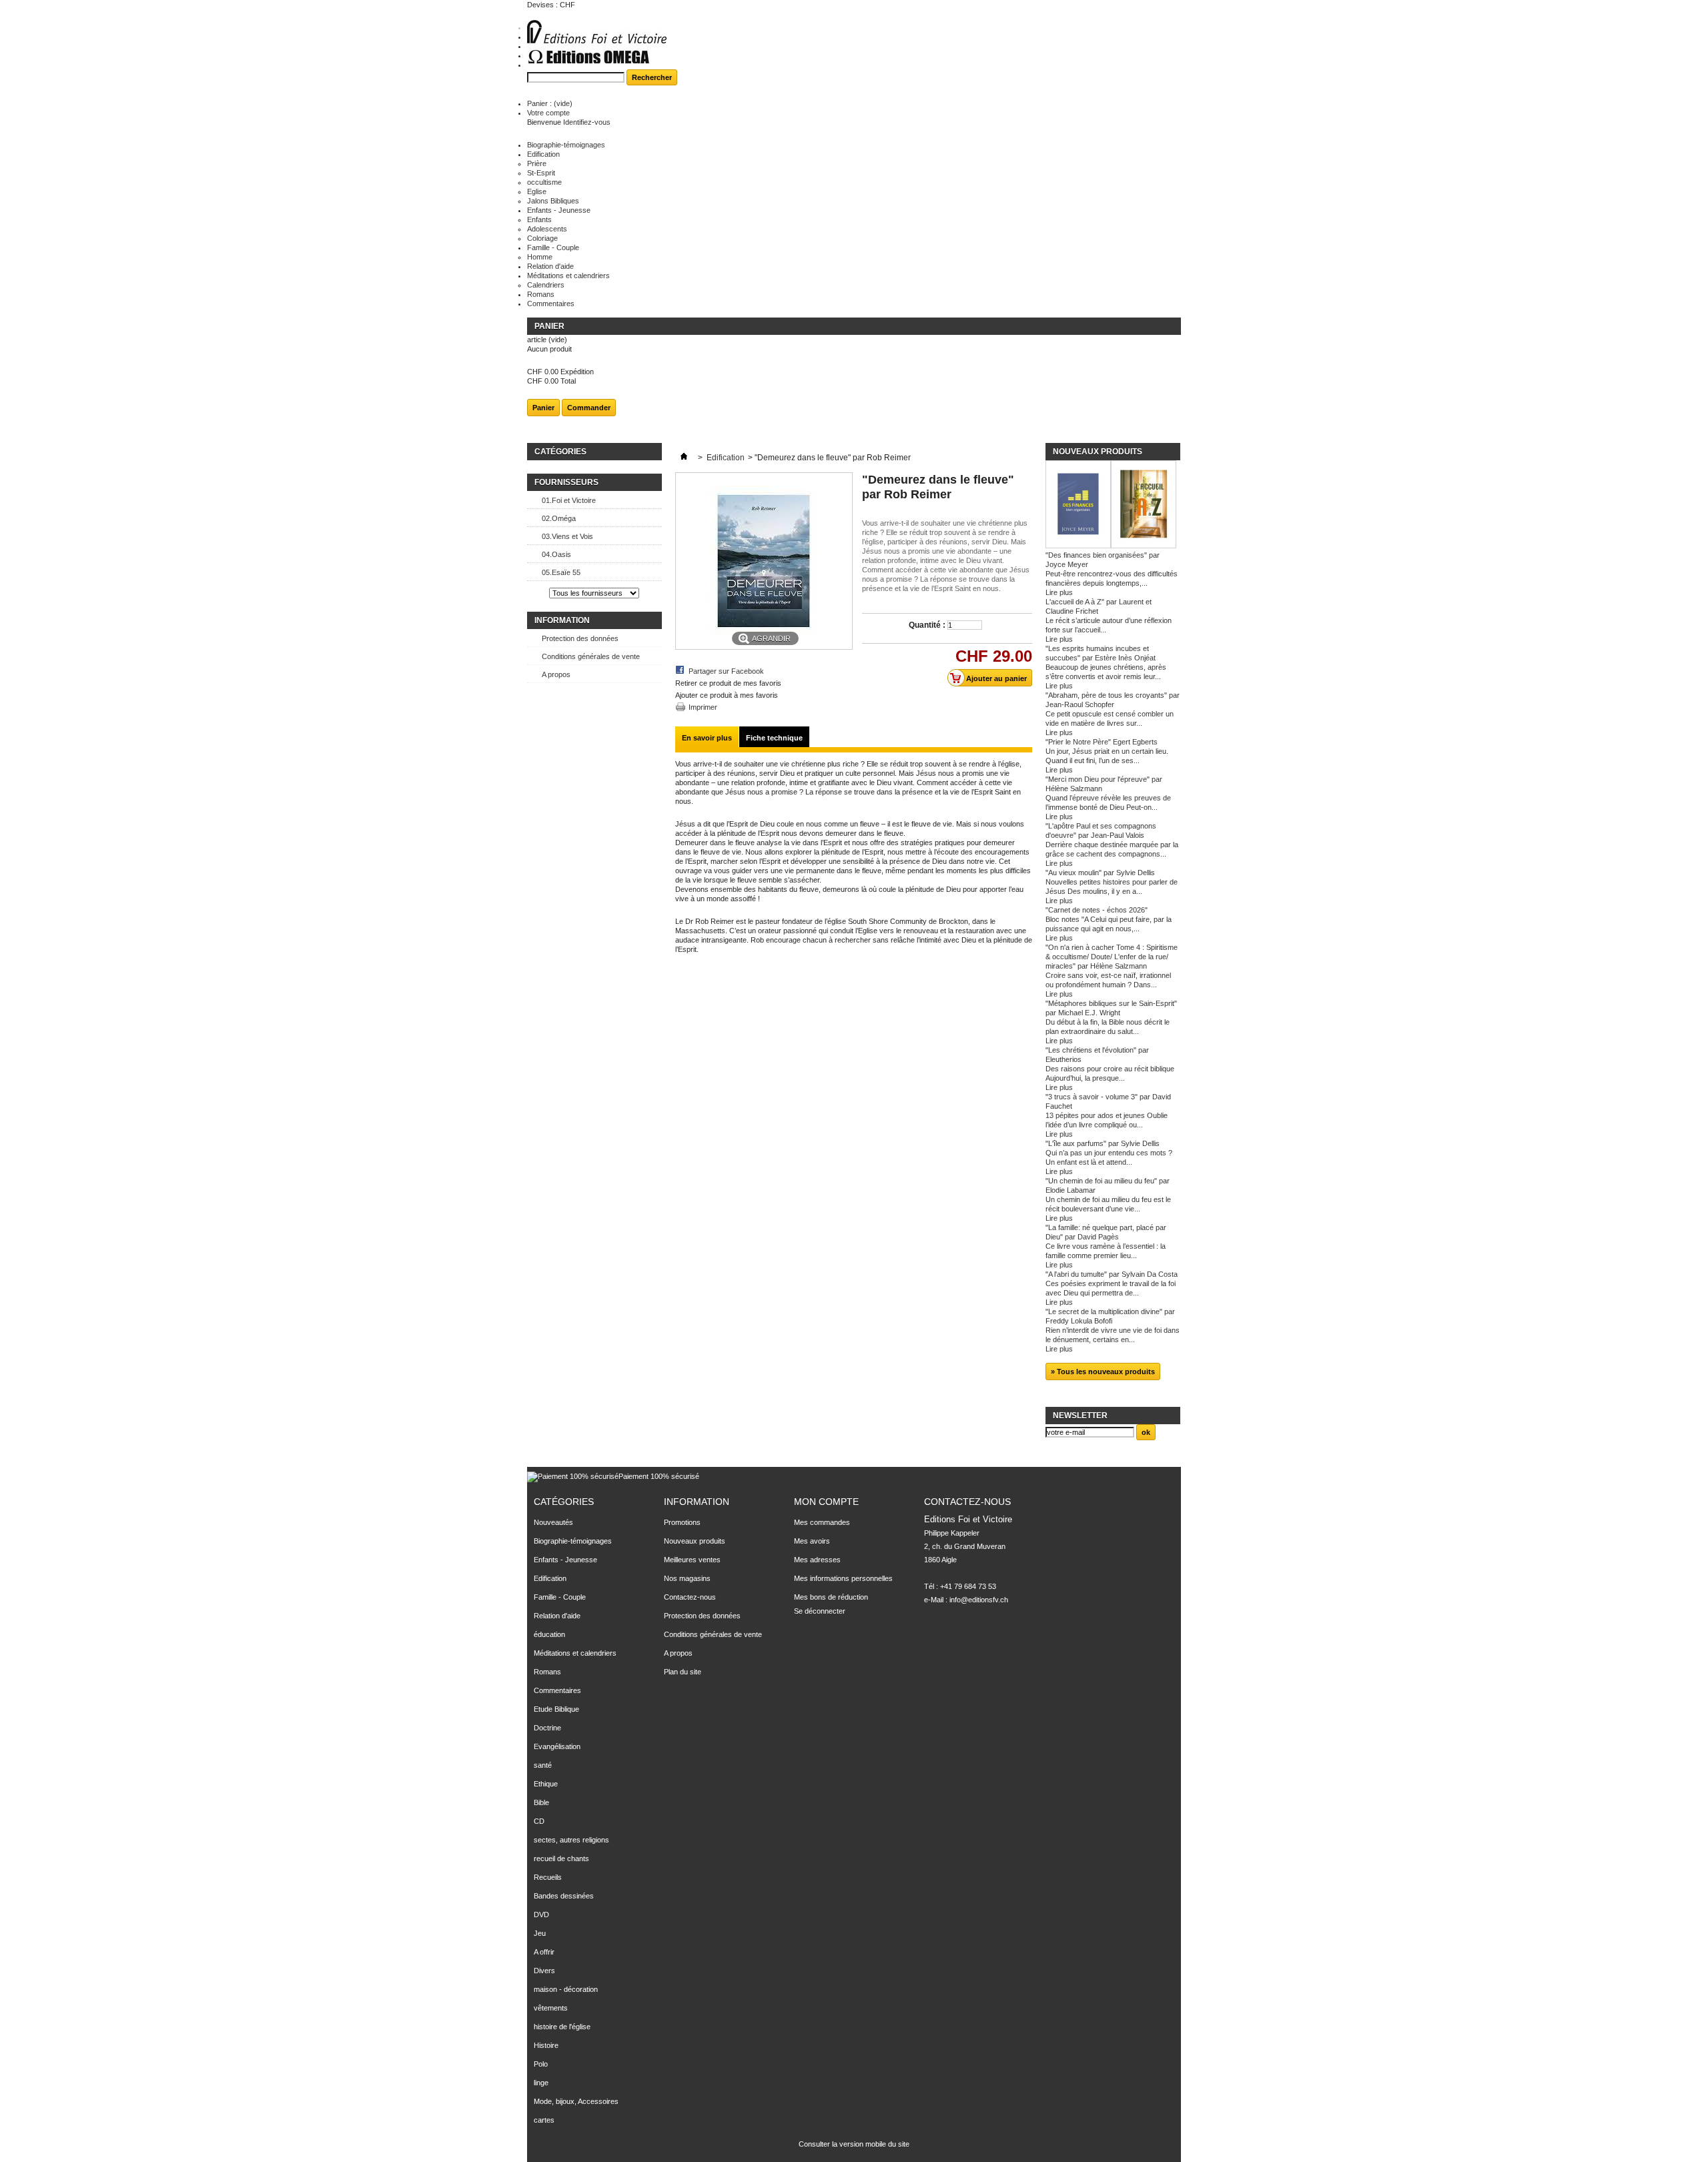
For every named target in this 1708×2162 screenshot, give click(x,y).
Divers (544, 1971)
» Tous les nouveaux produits (1103, 1372)
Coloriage (542, 238)
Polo (541, 2064)
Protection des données (580, 638)
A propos (556, 674)
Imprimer (703, 707)
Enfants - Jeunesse (559, 210)
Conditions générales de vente (591, 656)
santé (543, 1765)
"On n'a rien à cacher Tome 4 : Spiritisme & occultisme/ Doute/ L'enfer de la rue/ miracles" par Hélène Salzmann (1112, 957)
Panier (550, 326)
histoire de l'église (562, 2027)
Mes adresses (817, 1560)
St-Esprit (541, 173)
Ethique (546, 1784)
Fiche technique (774, 738)
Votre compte (548, 113)
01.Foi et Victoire (569, 500)
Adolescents (547, 229)
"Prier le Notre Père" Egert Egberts (1102, 742)
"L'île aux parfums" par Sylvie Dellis (1103, 1143)
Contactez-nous (690, 1597)
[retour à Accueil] (684, 458)
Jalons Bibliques (553, 201)
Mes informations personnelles (843, 1578)
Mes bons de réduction (831, 1597)
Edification (543, 154)
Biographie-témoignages (566, 145)
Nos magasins (687, 1578)
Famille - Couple (553, 247)
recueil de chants (561, 1858)
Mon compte (826, 1502)
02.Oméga (559, 518)
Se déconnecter (820, 1611)
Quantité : (927, 625)
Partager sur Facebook (726, 671)
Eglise (537, 191)
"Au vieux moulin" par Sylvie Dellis (1100, 873)
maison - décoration (566, 1989)
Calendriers (546, 285)
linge (541, 2083)
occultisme (544, 182)
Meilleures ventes (692, 1560)
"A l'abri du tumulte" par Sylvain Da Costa (1112, 1274)
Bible (541, 1802)
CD (539, 1821)
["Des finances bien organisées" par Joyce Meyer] (1078, 505)
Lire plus (1059, 592)
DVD (541, 1915)
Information (562, 620)
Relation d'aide (550, 266)
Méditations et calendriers (568, 276)
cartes (544, 2120)
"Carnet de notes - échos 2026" (1097, 910)
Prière (537, 163)
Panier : (550, 103)
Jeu (540, 1933)
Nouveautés (553, 1522)
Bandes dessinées (564, 1896)
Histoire (546, 2045)
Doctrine (547, 1728)
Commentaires (551, 304)
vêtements (551, 2008)
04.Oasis (556, 554)
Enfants (539, 219)
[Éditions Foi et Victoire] (597, 44)
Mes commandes (822, 1522)
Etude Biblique (556, 1709)
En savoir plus (707, 738)
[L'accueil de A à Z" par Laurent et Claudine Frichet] (1144, 505)
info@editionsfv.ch (979, 1600)
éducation (549, 1634)
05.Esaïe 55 (561, 572)
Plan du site (683, 1672)
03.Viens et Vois (567, 536)
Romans (541, 294)
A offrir (544, 1952)
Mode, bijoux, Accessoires (576, 2101)
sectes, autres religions (571, 1840)
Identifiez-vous (587, 122)
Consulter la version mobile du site (854, 2144)
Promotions (682, 1522)
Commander (589, 408)
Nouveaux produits (1098, 452)
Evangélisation (557, 1746)
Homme (540, 257)
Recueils (548, 1877)
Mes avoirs (812, 1541)
